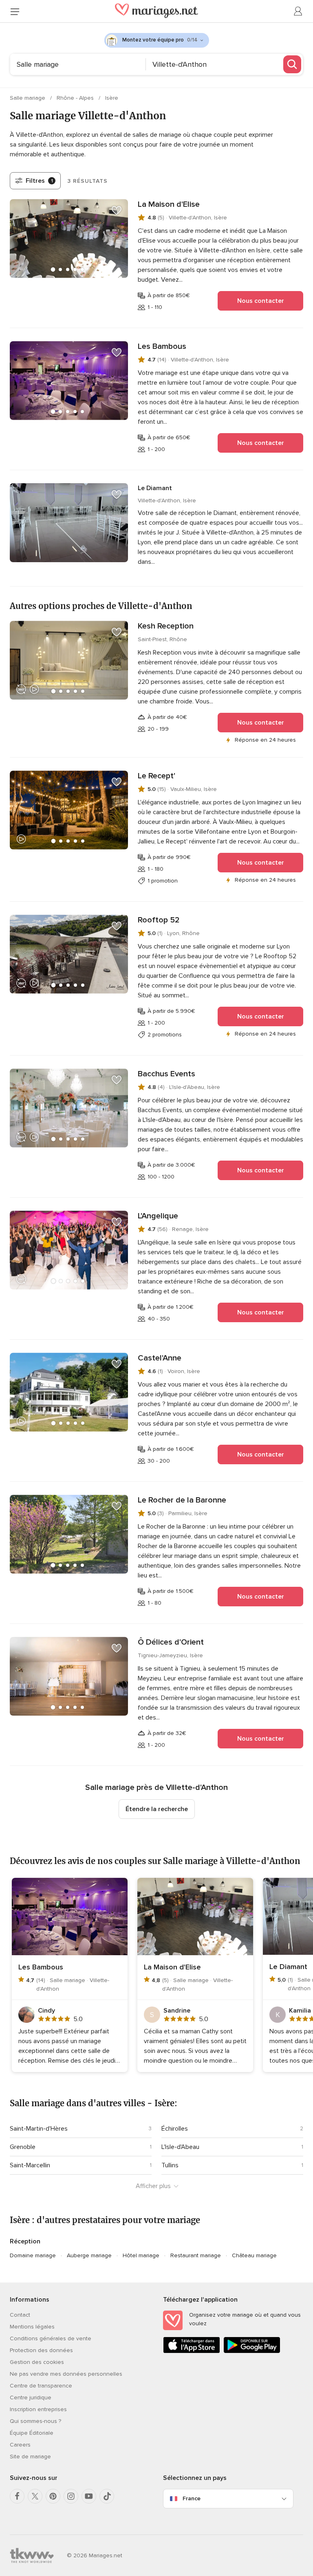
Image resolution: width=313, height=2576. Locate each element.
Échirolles (175, 2129)
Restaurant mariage (196, 2255)
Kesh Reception (166, 626)
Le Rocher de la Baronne (182, 1500)
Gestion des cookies (37, 2362)
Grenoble (23, 2147)
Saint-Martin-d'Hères (39, 2129)
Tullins (170, 2165)
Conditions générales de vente (51, 2338)
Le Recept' (156, 776)
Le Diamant (155, 488)
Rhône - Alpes (76, 98)
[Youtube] (89, 2496)
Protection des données (41, 2350)
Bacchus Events (166, 1074)
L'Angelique (158, 1216)
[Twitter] (35, 2496)
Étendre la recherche (157, 1809)
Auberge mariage (89, 2255)
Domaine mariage (33, 2255)
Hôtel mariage (141, 2255)
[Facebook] (17, 2496)
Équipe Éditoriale (32, 2433)
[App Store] (192, 2351)
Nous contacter (261, 301)
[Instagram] (71, 2496)
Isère (112, 98)
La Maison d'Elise (169, 204)
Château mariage (254, 2255)
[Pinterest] (53, 2496)
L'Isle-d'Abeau (180, 2147)
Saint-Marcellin (30, 2165)
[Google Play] (252, 2351)
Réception (25, 2241)
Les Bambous (162, 346)
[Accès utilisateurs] (298, 11)
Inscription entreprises (38, 2409)
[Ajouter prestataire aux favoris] (117, 210)
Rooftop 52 (159, 920)
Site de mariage (30, 2457)
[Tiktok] (107, 2496)
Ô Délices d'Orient (171, 1642)
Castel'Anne (160, 1358)
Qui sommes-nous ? (35, 2421)
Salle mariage (28, 98)
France (192, 2498)
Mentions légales (32, 2327)
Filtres (39, 181)
